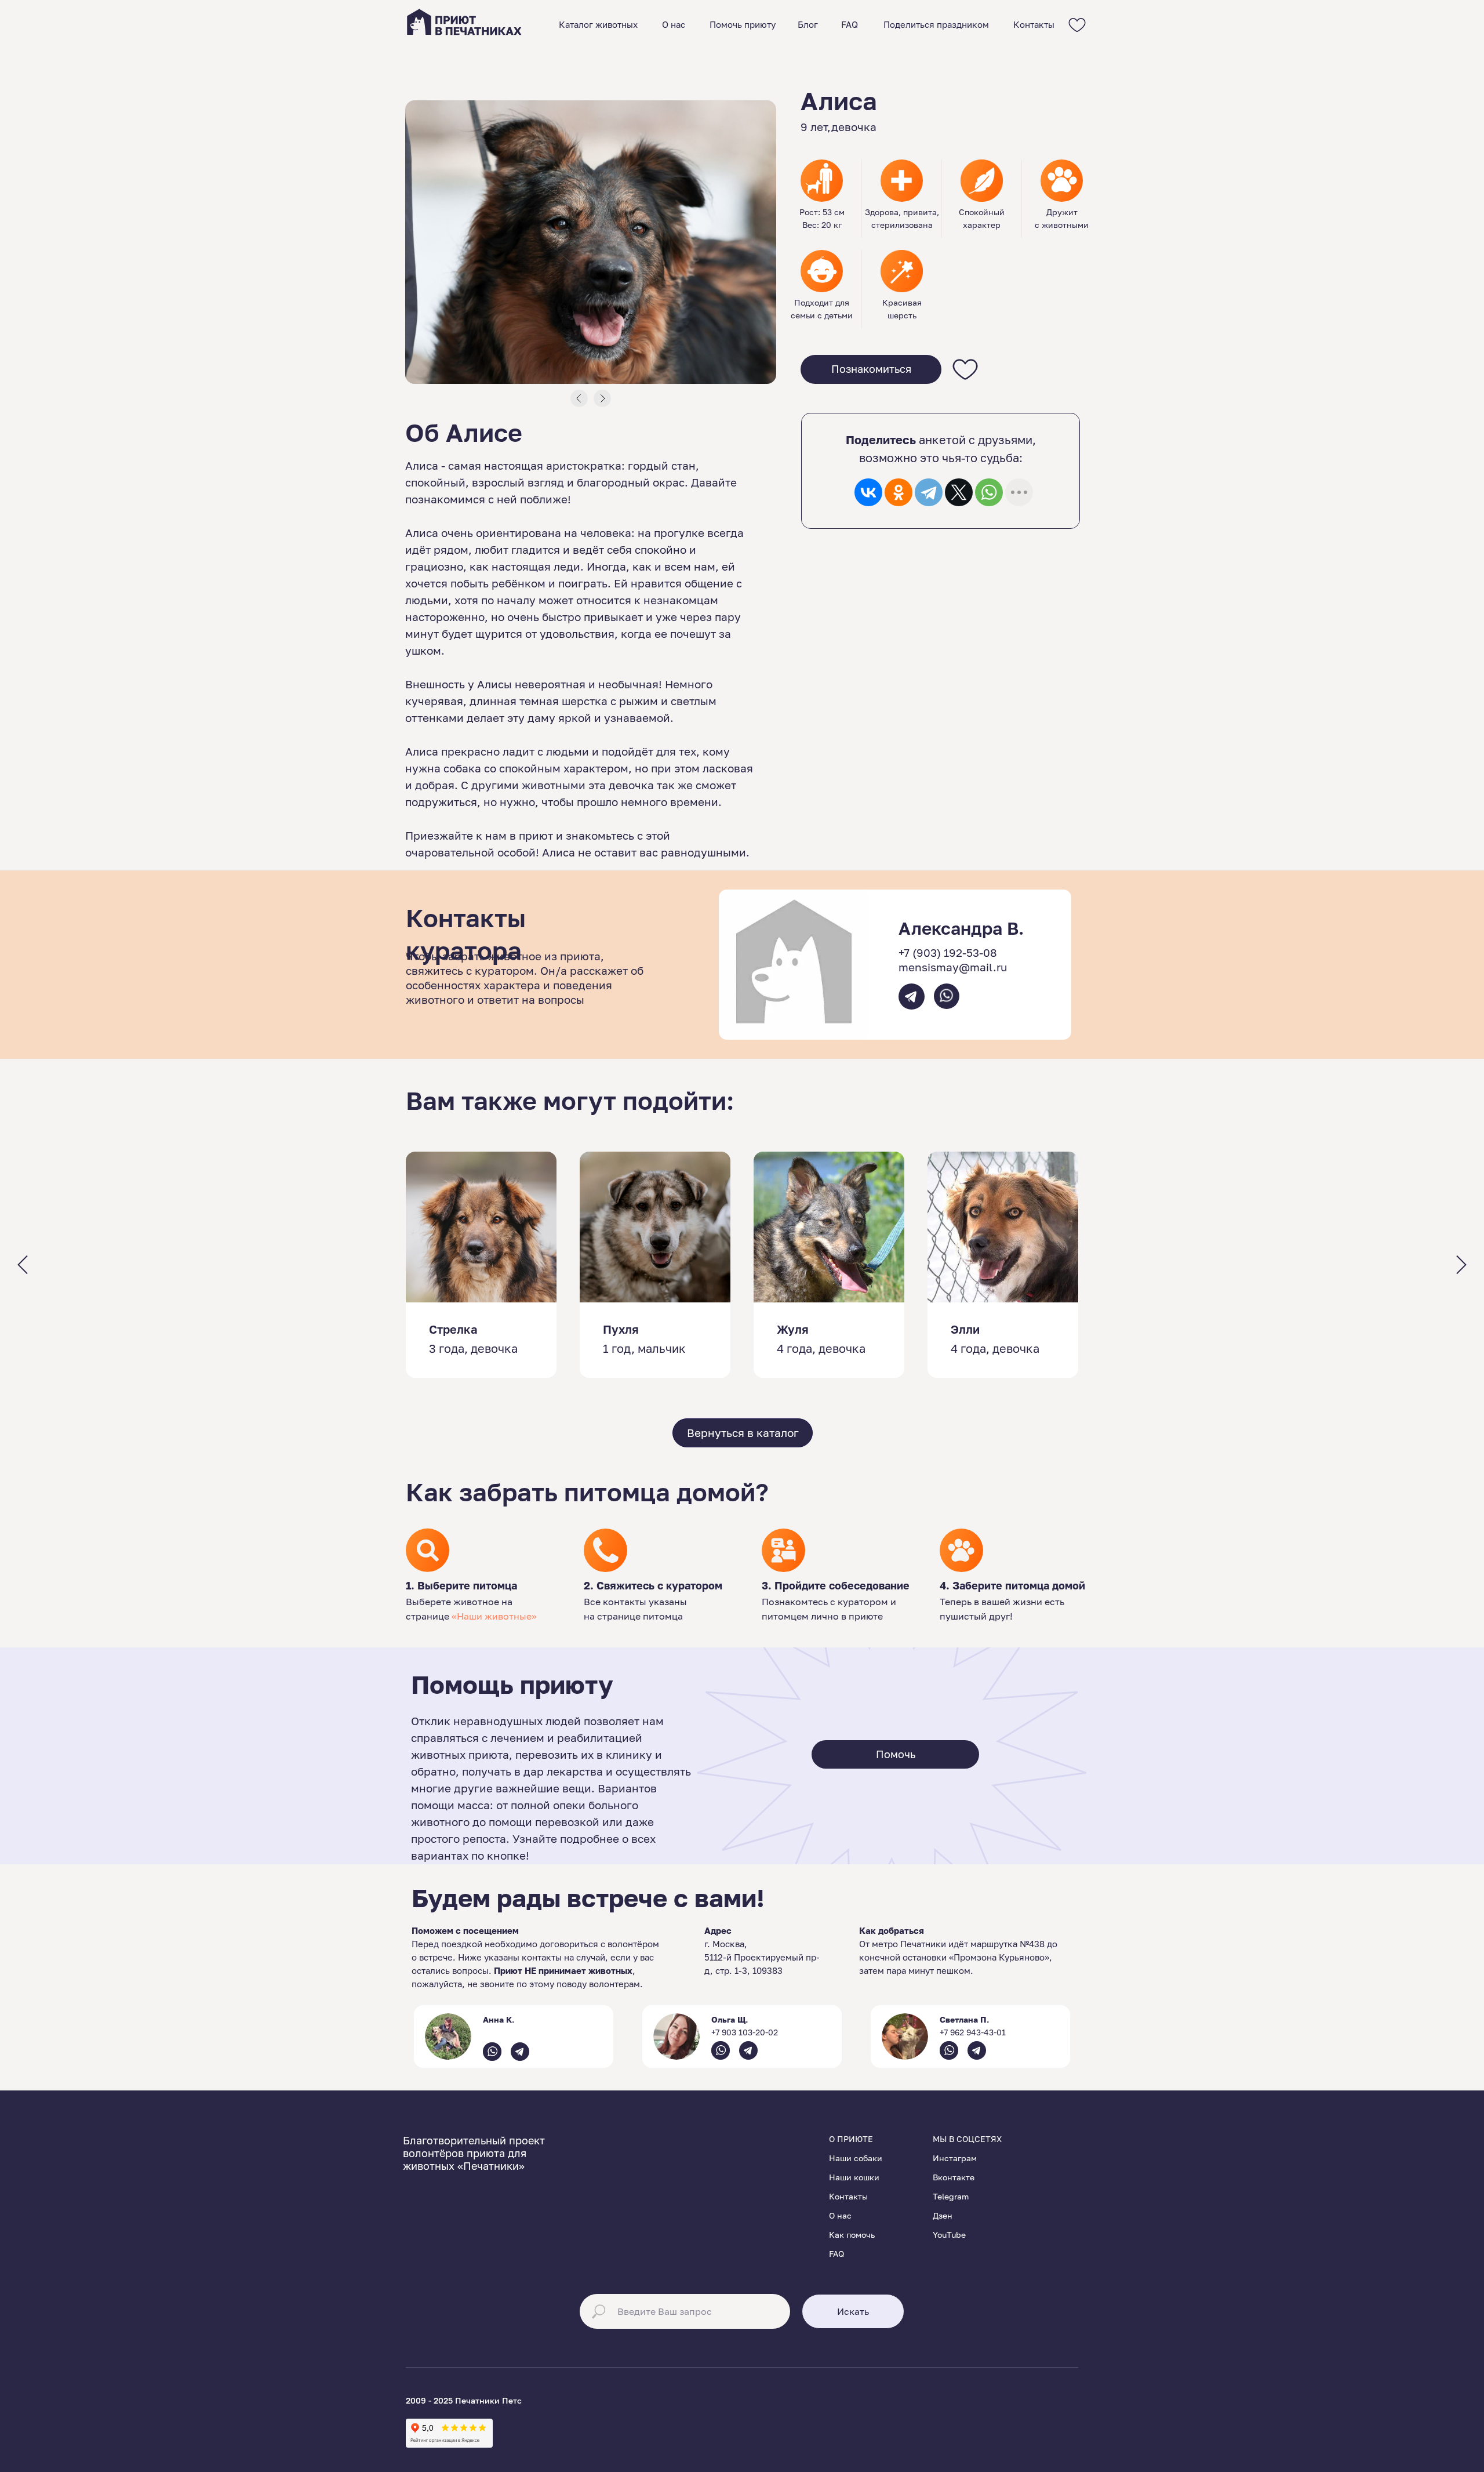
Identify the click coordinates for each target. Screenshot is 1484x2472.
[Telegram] (929, 492)
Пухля (621, 1329)
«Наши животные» (494, 1616)
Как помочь (852, 2235)
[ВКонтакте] (868, 492)
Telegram (951, 2196)
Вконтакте (954, 2177)
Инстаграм (955, 2158)
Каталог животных (598, 24)
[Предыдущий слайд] (23, 1265)
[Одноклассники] (899, 492)
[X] (959, 492)
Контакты (1034, 24)
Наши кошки (854, 2177)
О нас (674, 24)
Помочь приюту (743, 24)
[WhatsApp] (989, 492)
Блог (808, 24)
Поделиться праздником (936, 24)
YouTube (949, 2235)
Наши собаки (856, 2158)
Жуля (793, 1329)
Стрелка (453, 1329)
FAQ (850, 24)
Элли (965, 1329)
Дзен (943, 2215)
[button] (871, 369)
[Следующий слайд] (1461, 1265)
